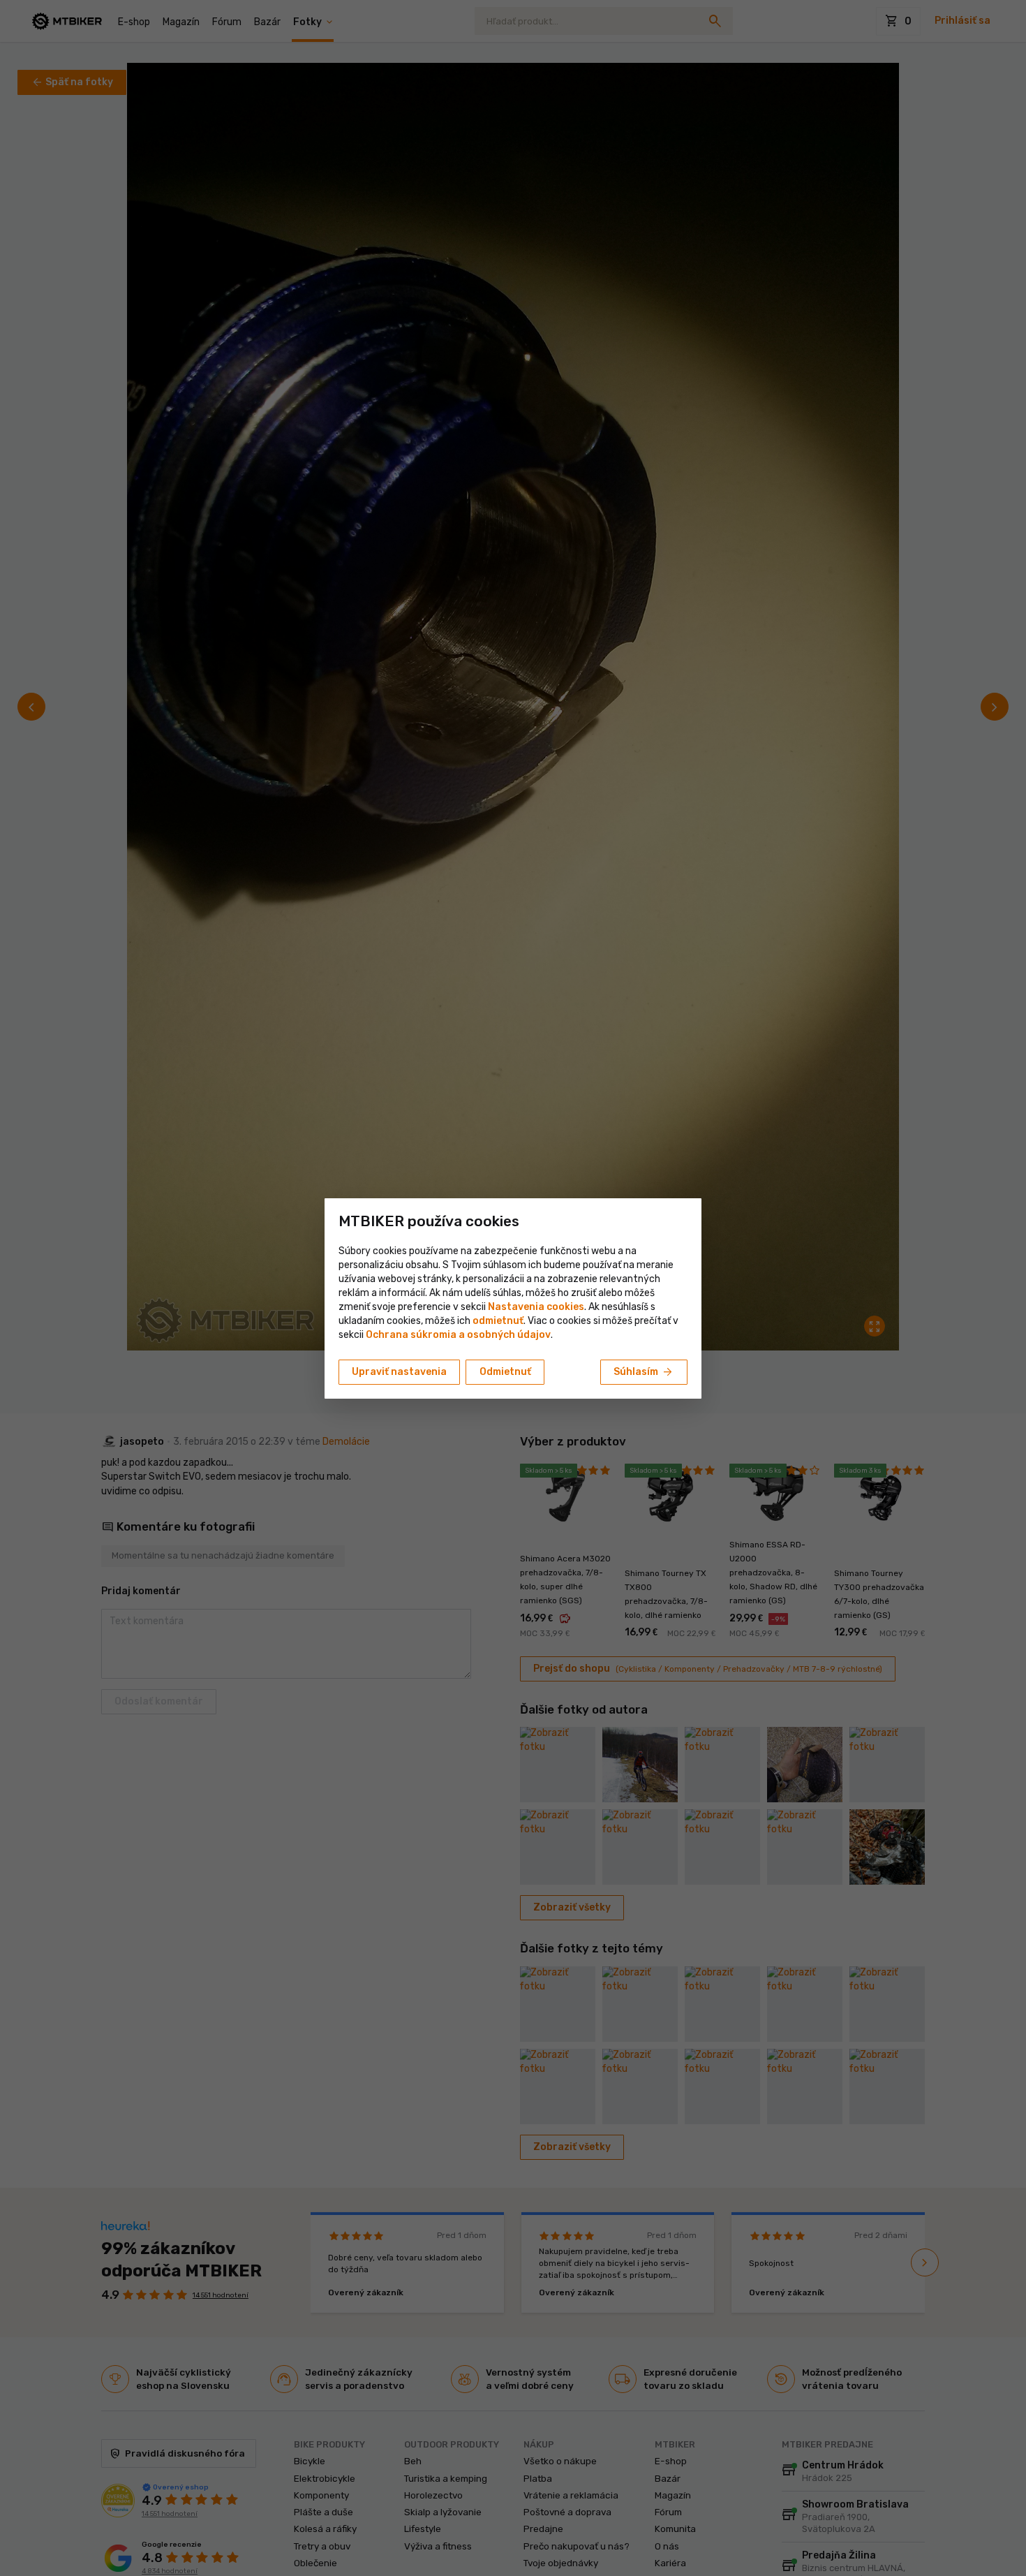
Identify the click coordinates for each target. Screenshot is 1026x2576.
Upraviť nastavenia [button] (399, 1372)
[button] (498, 1321)
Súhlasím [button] (644, 1372)
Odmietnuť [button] (505, 1372)
